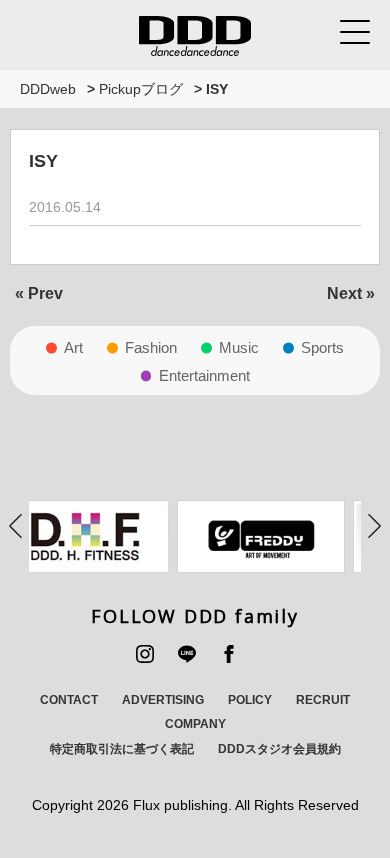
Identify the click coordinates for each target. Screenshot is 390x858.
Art (73, 347)
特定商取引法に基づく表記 (122, 749)
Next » (351, 293)
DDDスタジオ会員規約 (279, 749)
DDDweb (48, 89)
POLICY (250, 700)
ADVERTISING (163, 700)
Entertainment (204, 375)
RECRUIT (323, 700)
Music (239, 347)
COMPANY (195, 724)
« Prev (39, 293)
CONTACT (69, 700)
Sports (322, 347)
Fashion (151, 347)
